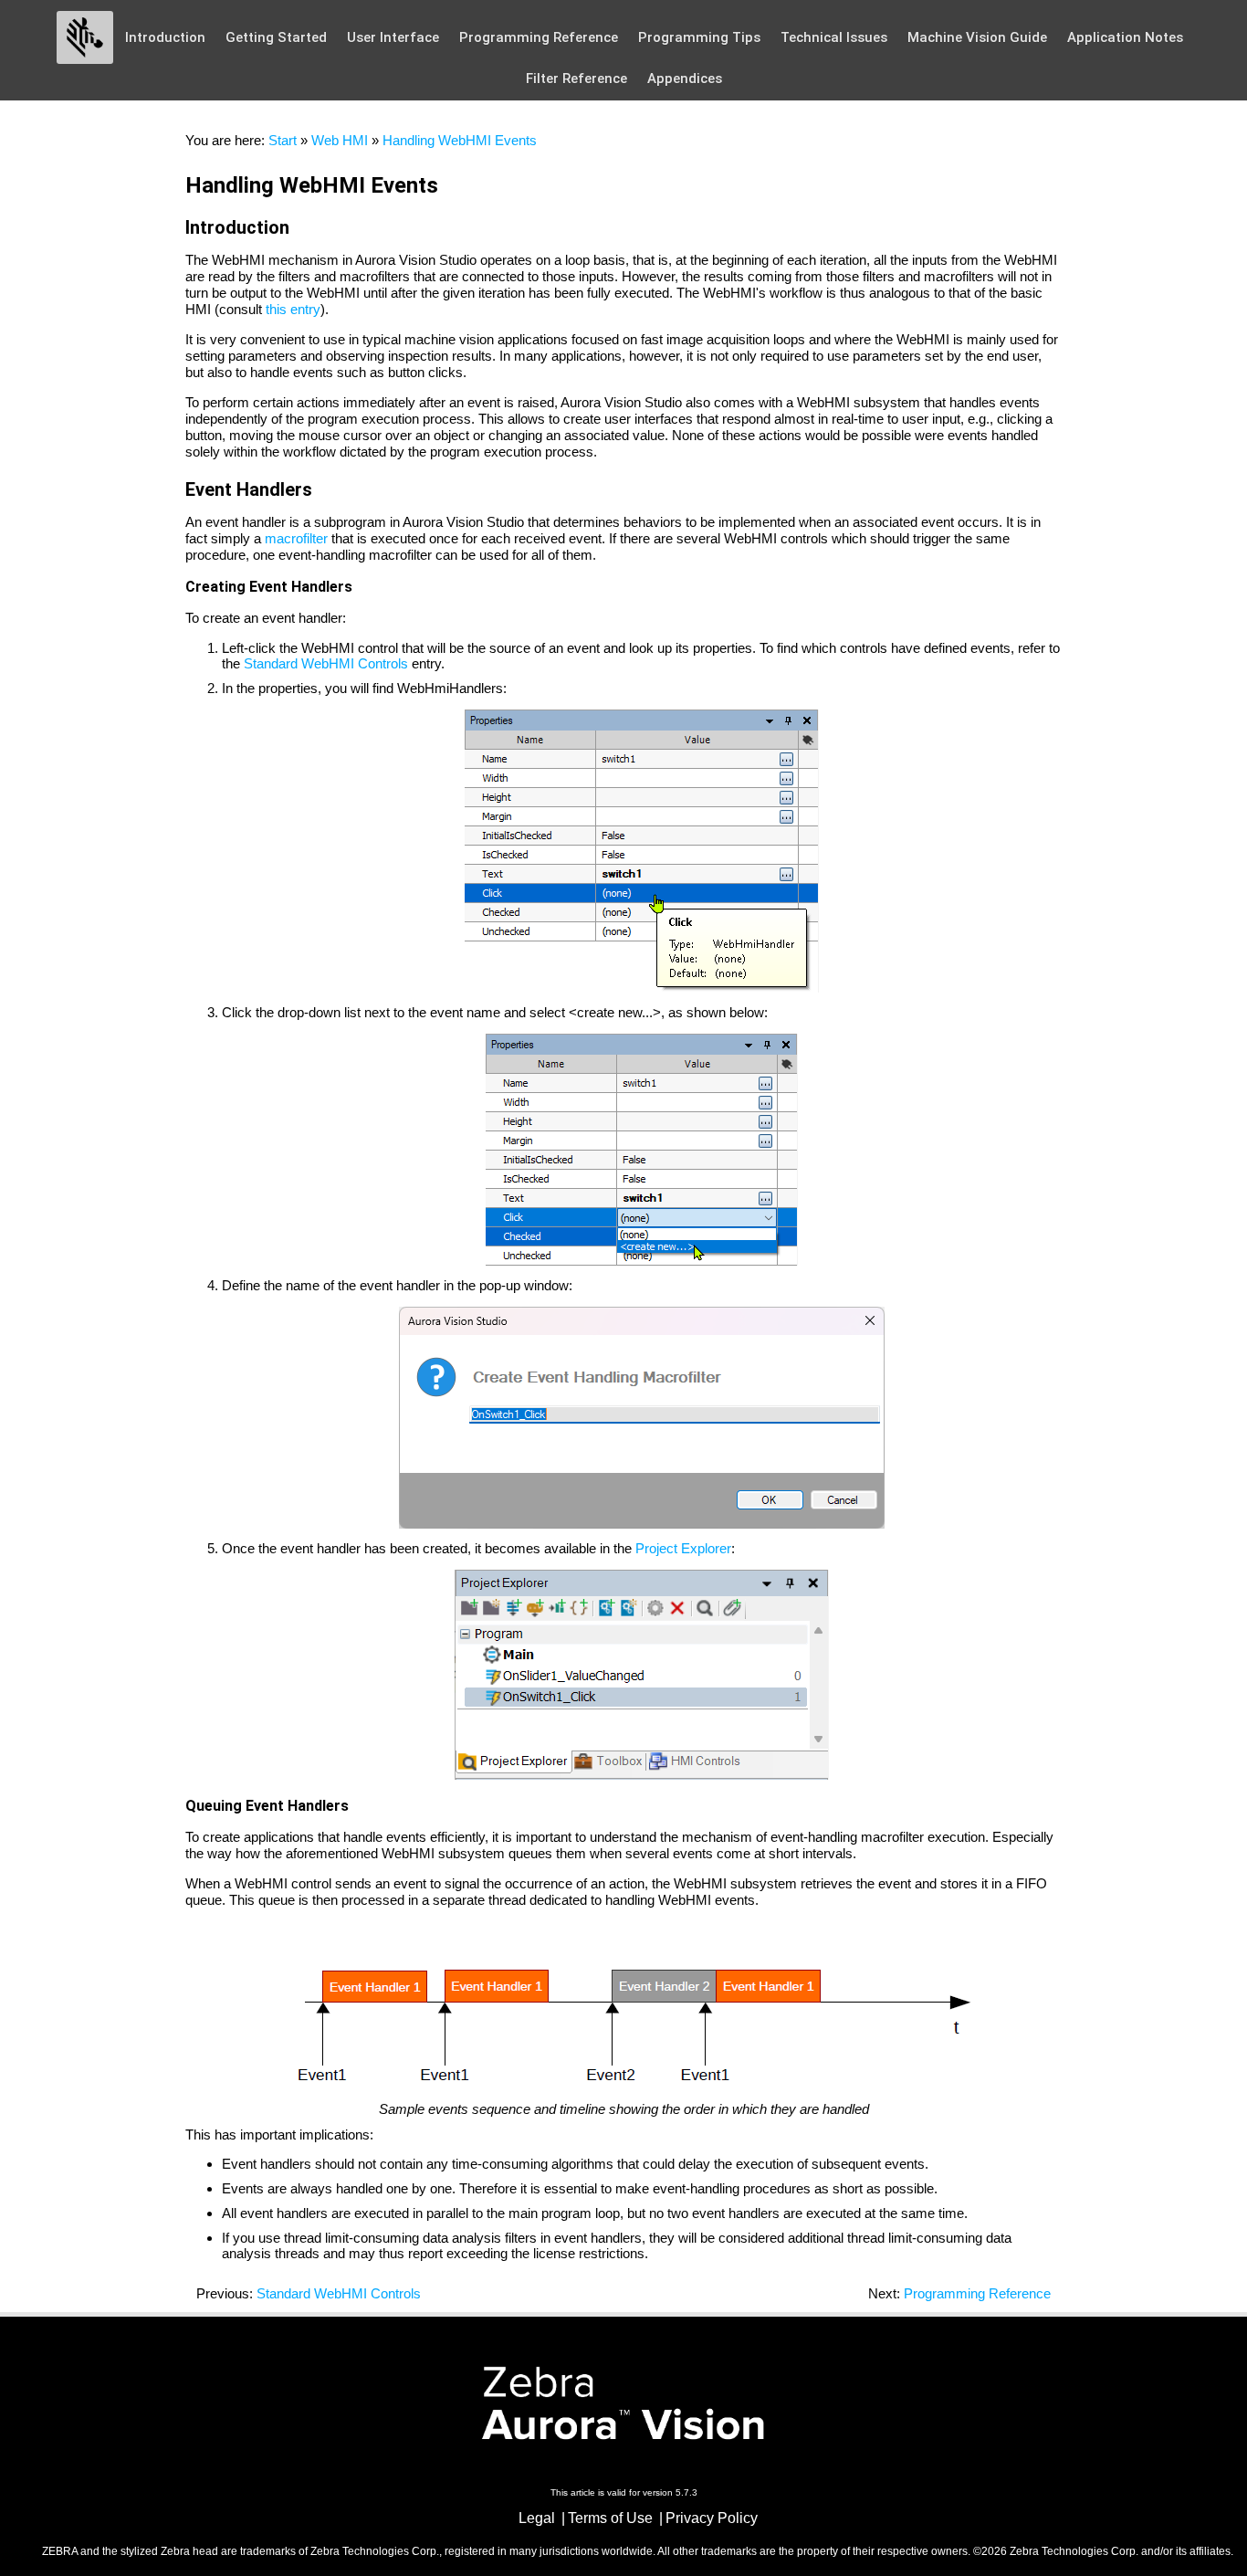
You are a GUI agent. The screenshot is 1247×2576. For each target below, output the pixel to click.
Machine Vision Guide (977, 37)
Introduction (165, 37)
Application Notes (1125, 37)
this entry (293, 309)
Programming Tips (699, 37)
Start (283, 140)
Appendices (685, 79)
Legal (537, 2518)
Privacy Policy (712, 2518)
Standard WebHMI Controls (326, 663)
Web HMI (340, 140)
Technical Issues (834, 37)
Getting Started (276, 37)
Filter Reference (576, 79)
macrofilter (296, 538)
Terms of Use (610, 2518)
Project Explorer (683, 1548)
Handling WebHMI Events (460, 140)
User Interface (393, 37)
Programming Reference (539, 37)
